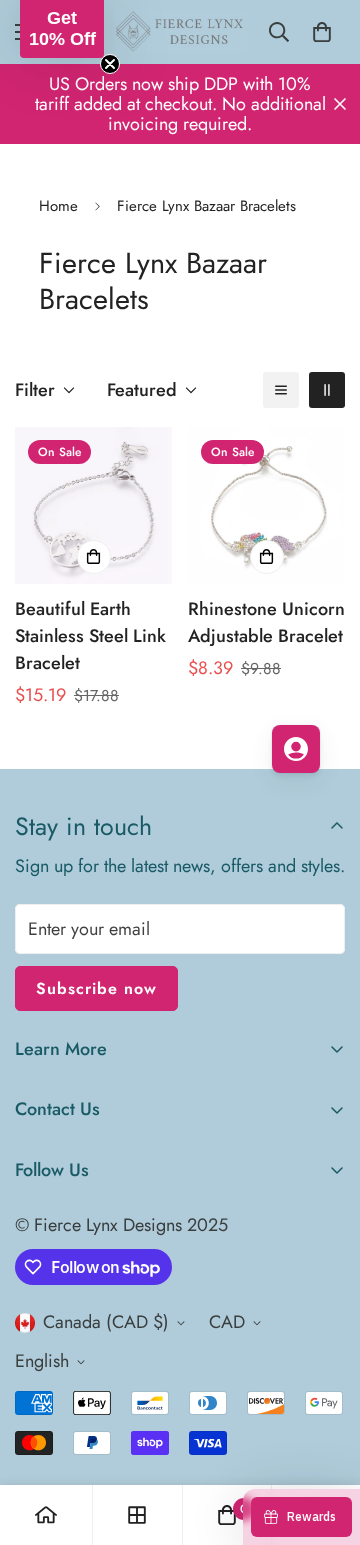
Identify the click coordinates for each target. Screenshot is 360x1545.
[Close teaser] (110, 64)
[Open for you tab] (296, 749)
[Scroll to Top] (324, 1439)
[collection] (137, 1515)
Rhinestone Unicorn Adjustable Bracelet (266, 622)
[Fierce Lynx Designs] (180, 32)
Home (58, 206)
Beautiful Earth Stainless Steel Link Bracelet (90, 636)
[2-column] (327, 390)
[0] (322, 32)
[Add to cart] (94, 557)
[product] (46, 1515)
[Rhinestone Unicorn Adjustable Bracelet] (266, 505)
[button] (62, 29)
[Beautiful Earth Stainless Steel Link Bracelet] (93, 505)
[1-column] (281, 390)
